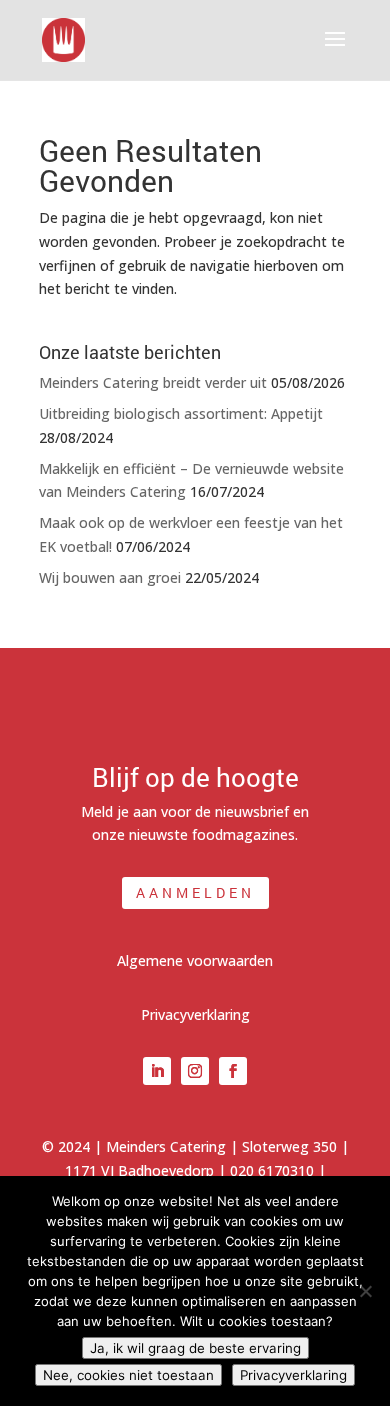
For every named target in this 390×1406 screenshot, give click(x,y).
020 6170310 (272, 1170)
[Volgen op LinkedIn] (157, 1071)
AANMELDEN (195, 892)
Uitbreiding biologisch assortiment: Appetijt (181, 413)
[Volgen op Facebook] (233, 1071)
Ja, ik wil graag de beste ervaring (195, 1348)
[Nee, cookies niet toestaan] (365, 1291)
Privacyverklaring (195, 1014)
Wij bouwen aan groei (110, 577)
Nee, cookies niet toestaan (128, 1375)
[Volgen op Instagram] (195, 1071)
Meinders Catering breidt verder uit (153, 382)
